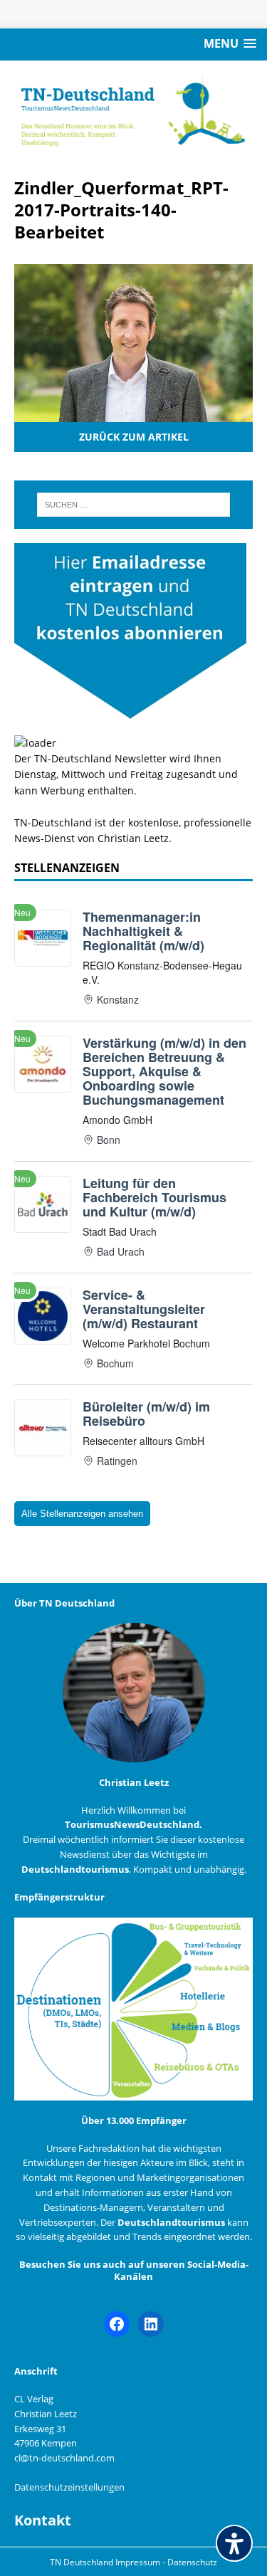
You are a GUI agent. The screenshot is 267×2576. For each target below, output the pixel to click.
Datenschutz (192, 2562)
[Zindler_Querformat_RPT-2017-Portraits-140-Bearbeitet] (133, 413)
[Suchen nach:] (134, 505)
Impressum (139, 2562)
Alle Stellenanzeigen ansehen (82, 1514)
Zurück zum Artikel (134, 437)
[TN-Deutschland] (133, 111)
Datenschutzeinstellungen (69, 2487)
